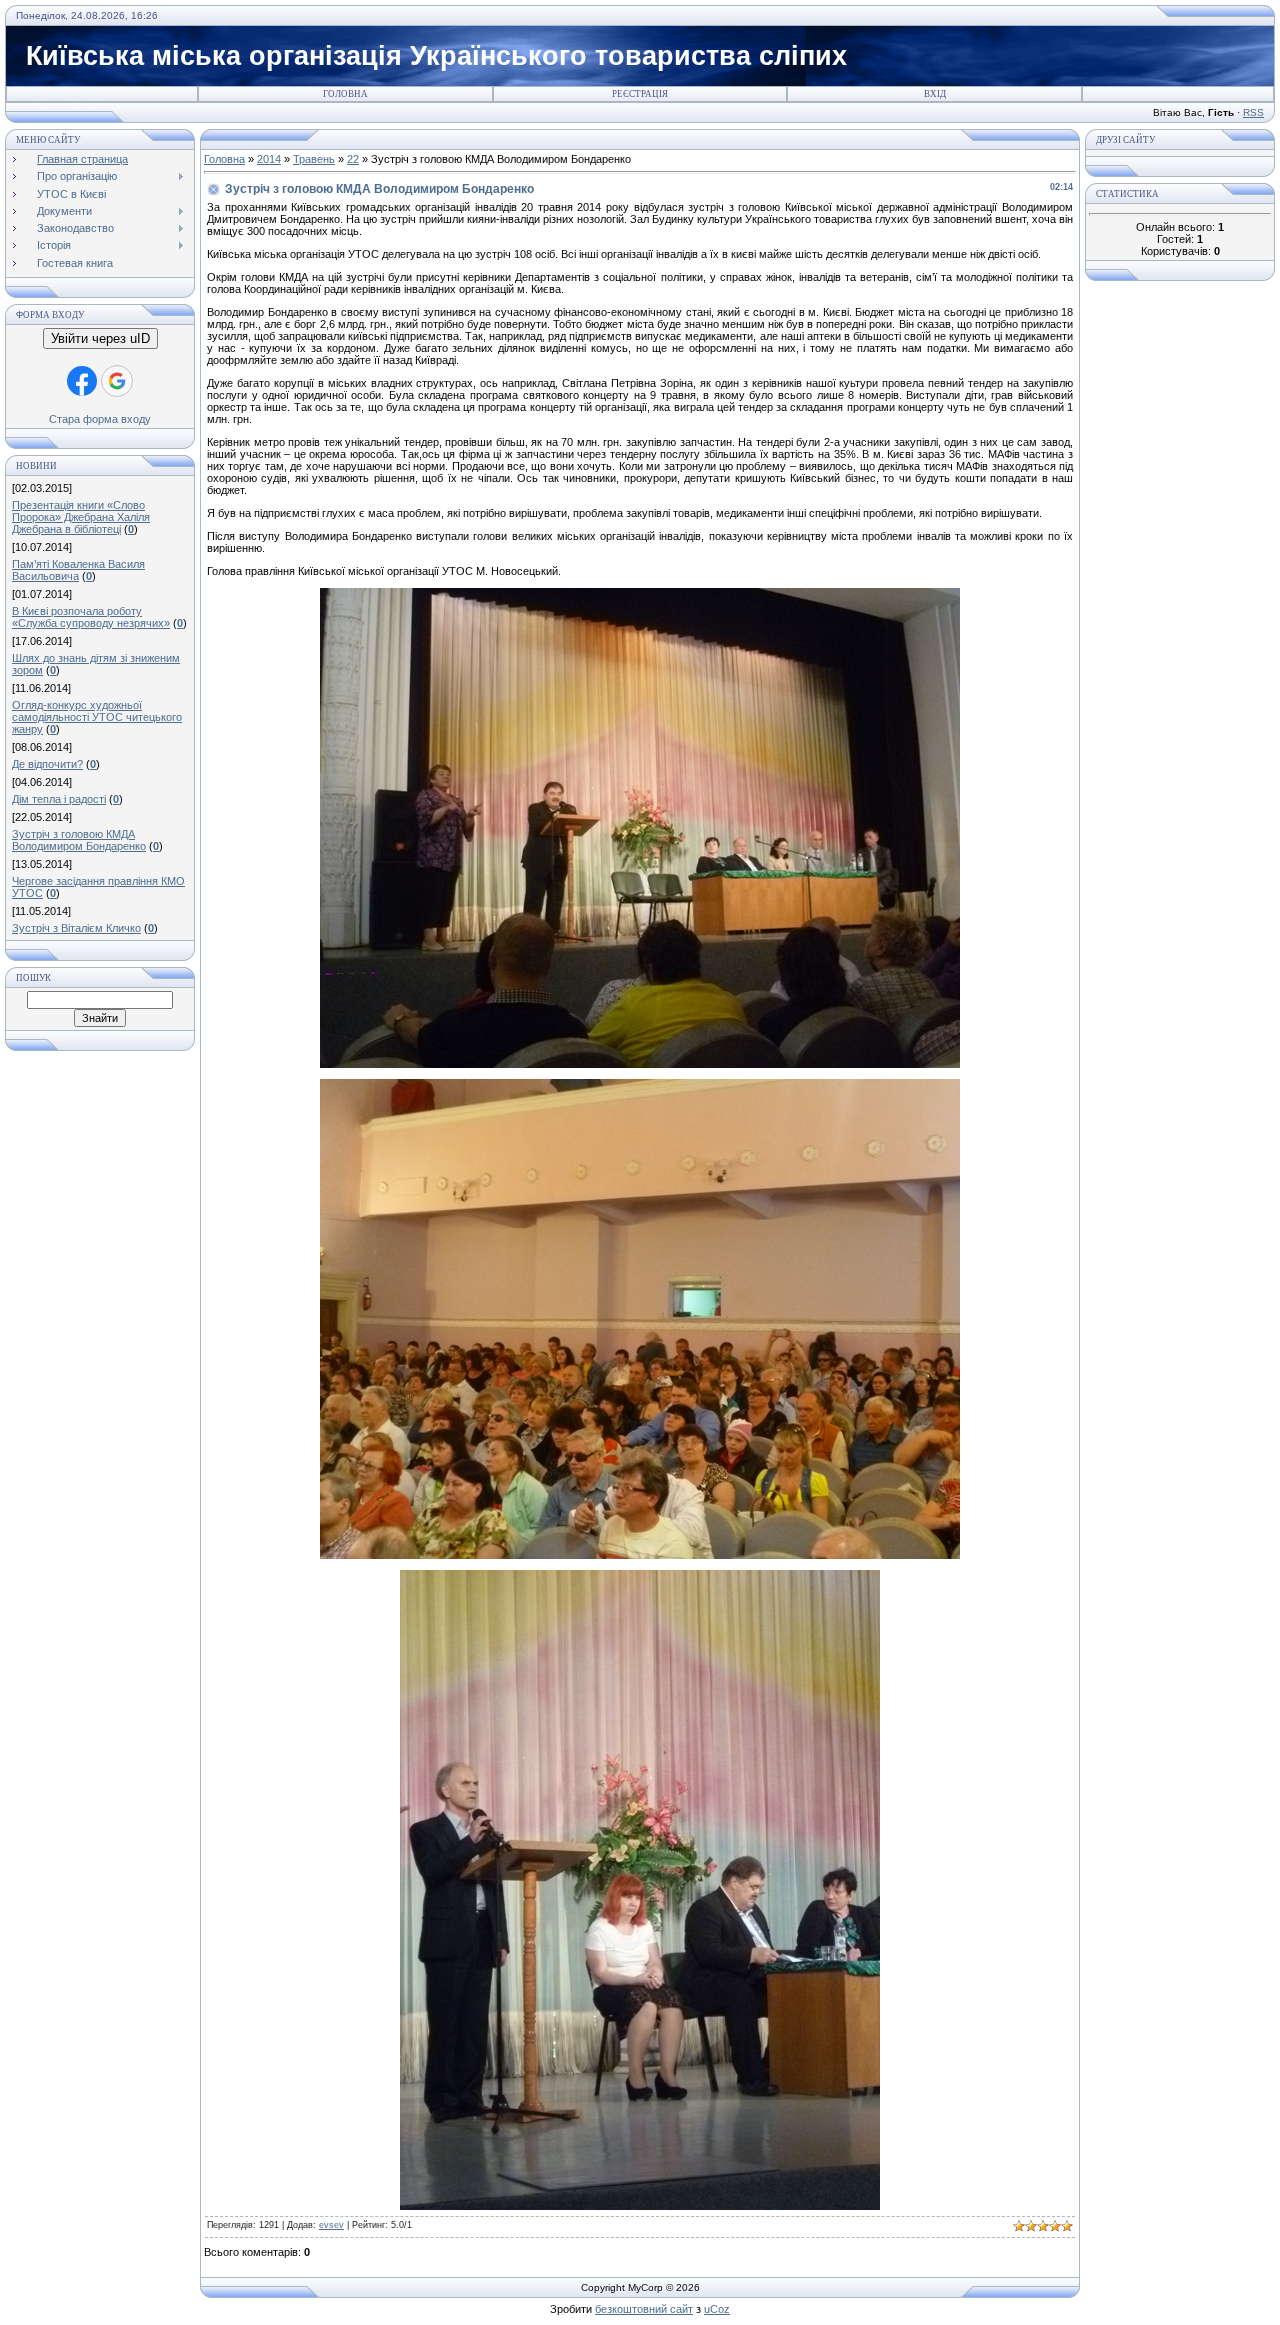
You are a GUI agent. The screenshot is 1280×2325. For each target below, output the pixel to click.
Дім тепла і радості (59, 799)
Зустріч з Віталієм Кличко (76, 928)
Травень (314, 159)
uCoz (717, 2309)
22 (353, 159)
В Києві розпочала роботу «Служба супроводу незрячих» (91, 617)
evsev (331, 2225)
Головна (345, 94)
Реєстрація (640, 94)
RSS (1253, 112)
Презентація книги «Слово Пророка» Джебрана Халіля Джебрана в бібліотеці (81, 517)
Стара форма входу (100, 419)
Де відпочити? (47, 764)
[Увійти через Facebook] (82, 381)
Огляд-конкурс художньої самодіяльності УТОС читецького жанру (97, 717)
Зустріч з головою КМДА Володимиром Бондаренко (79, 840)
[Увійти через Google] (117, 381)
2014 (269, 159)
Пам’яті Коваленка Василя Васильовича (78, 570)
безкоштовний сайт (644, 2309)
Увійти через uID (100, 338)
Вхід (935, 94)
